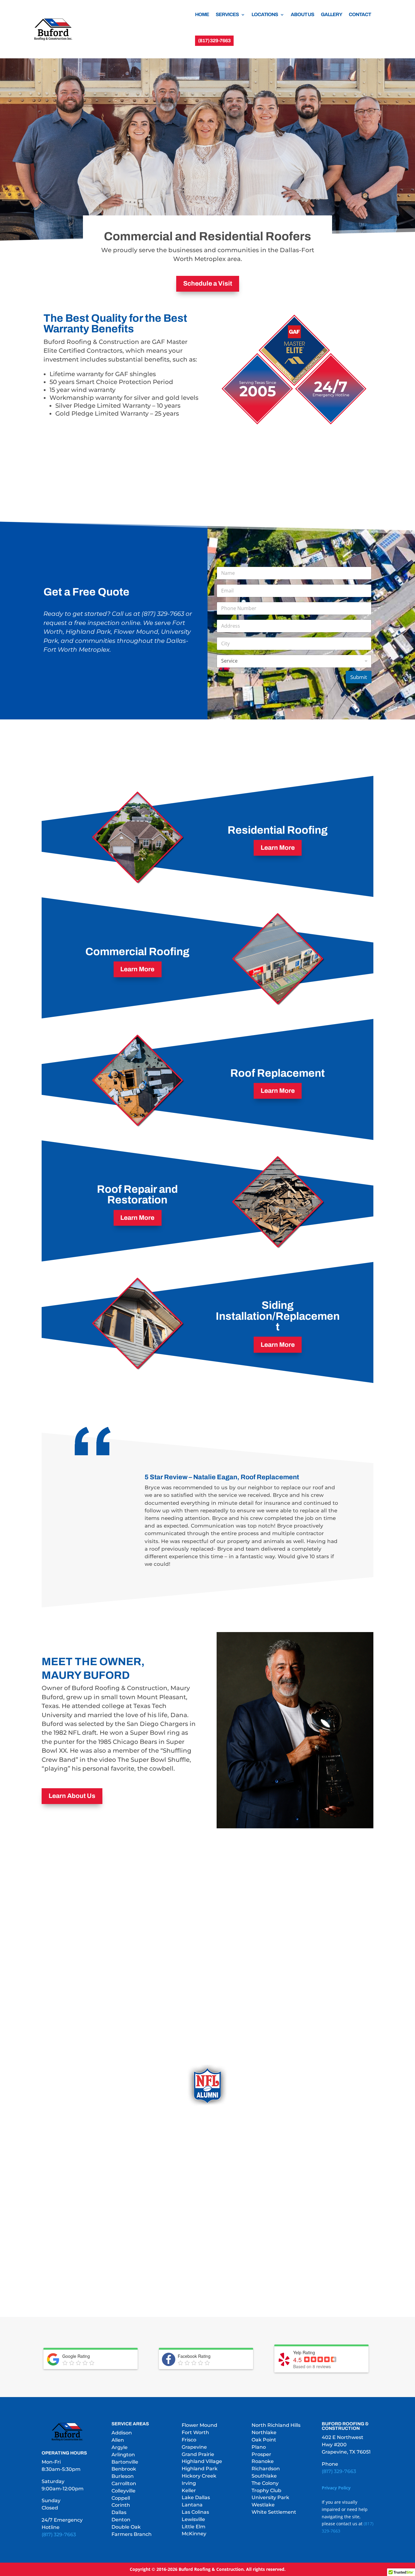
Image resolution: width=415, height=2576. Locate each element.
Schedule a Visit (208, 283)
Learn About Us (72, 1796)
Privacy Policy (336, 2488)
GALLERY (331, 14)
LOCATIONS (265, 14)
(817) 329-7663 (59, 2535)
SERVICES (227, 14)
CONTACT (360, 14)
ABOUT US (302, 14)
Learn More (278, 848)
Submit (359, 677)
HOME (202, 14)
